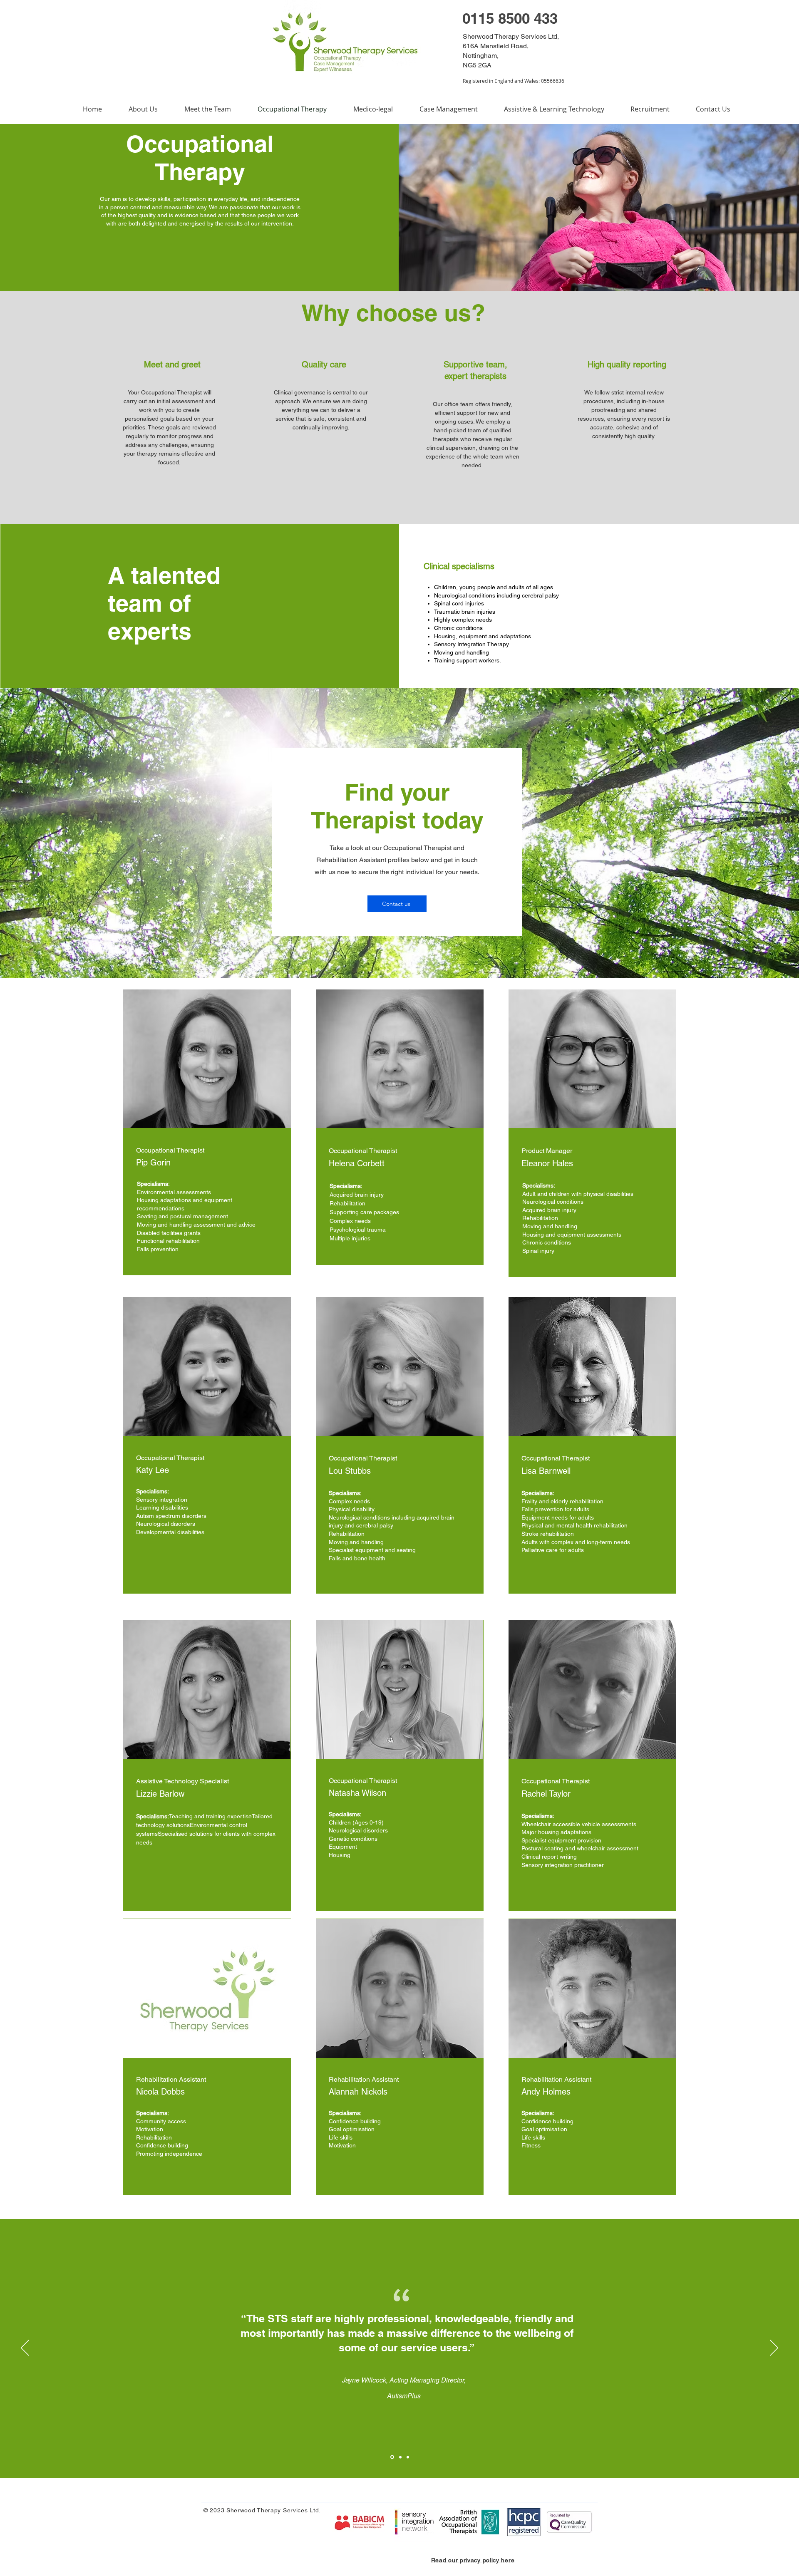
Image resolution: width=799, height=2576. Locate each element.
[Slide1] (392, 2457)
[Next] (774, 2348)
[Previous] (25, 2348)
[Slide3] (408, 2457)
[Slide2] (400, 2457)
